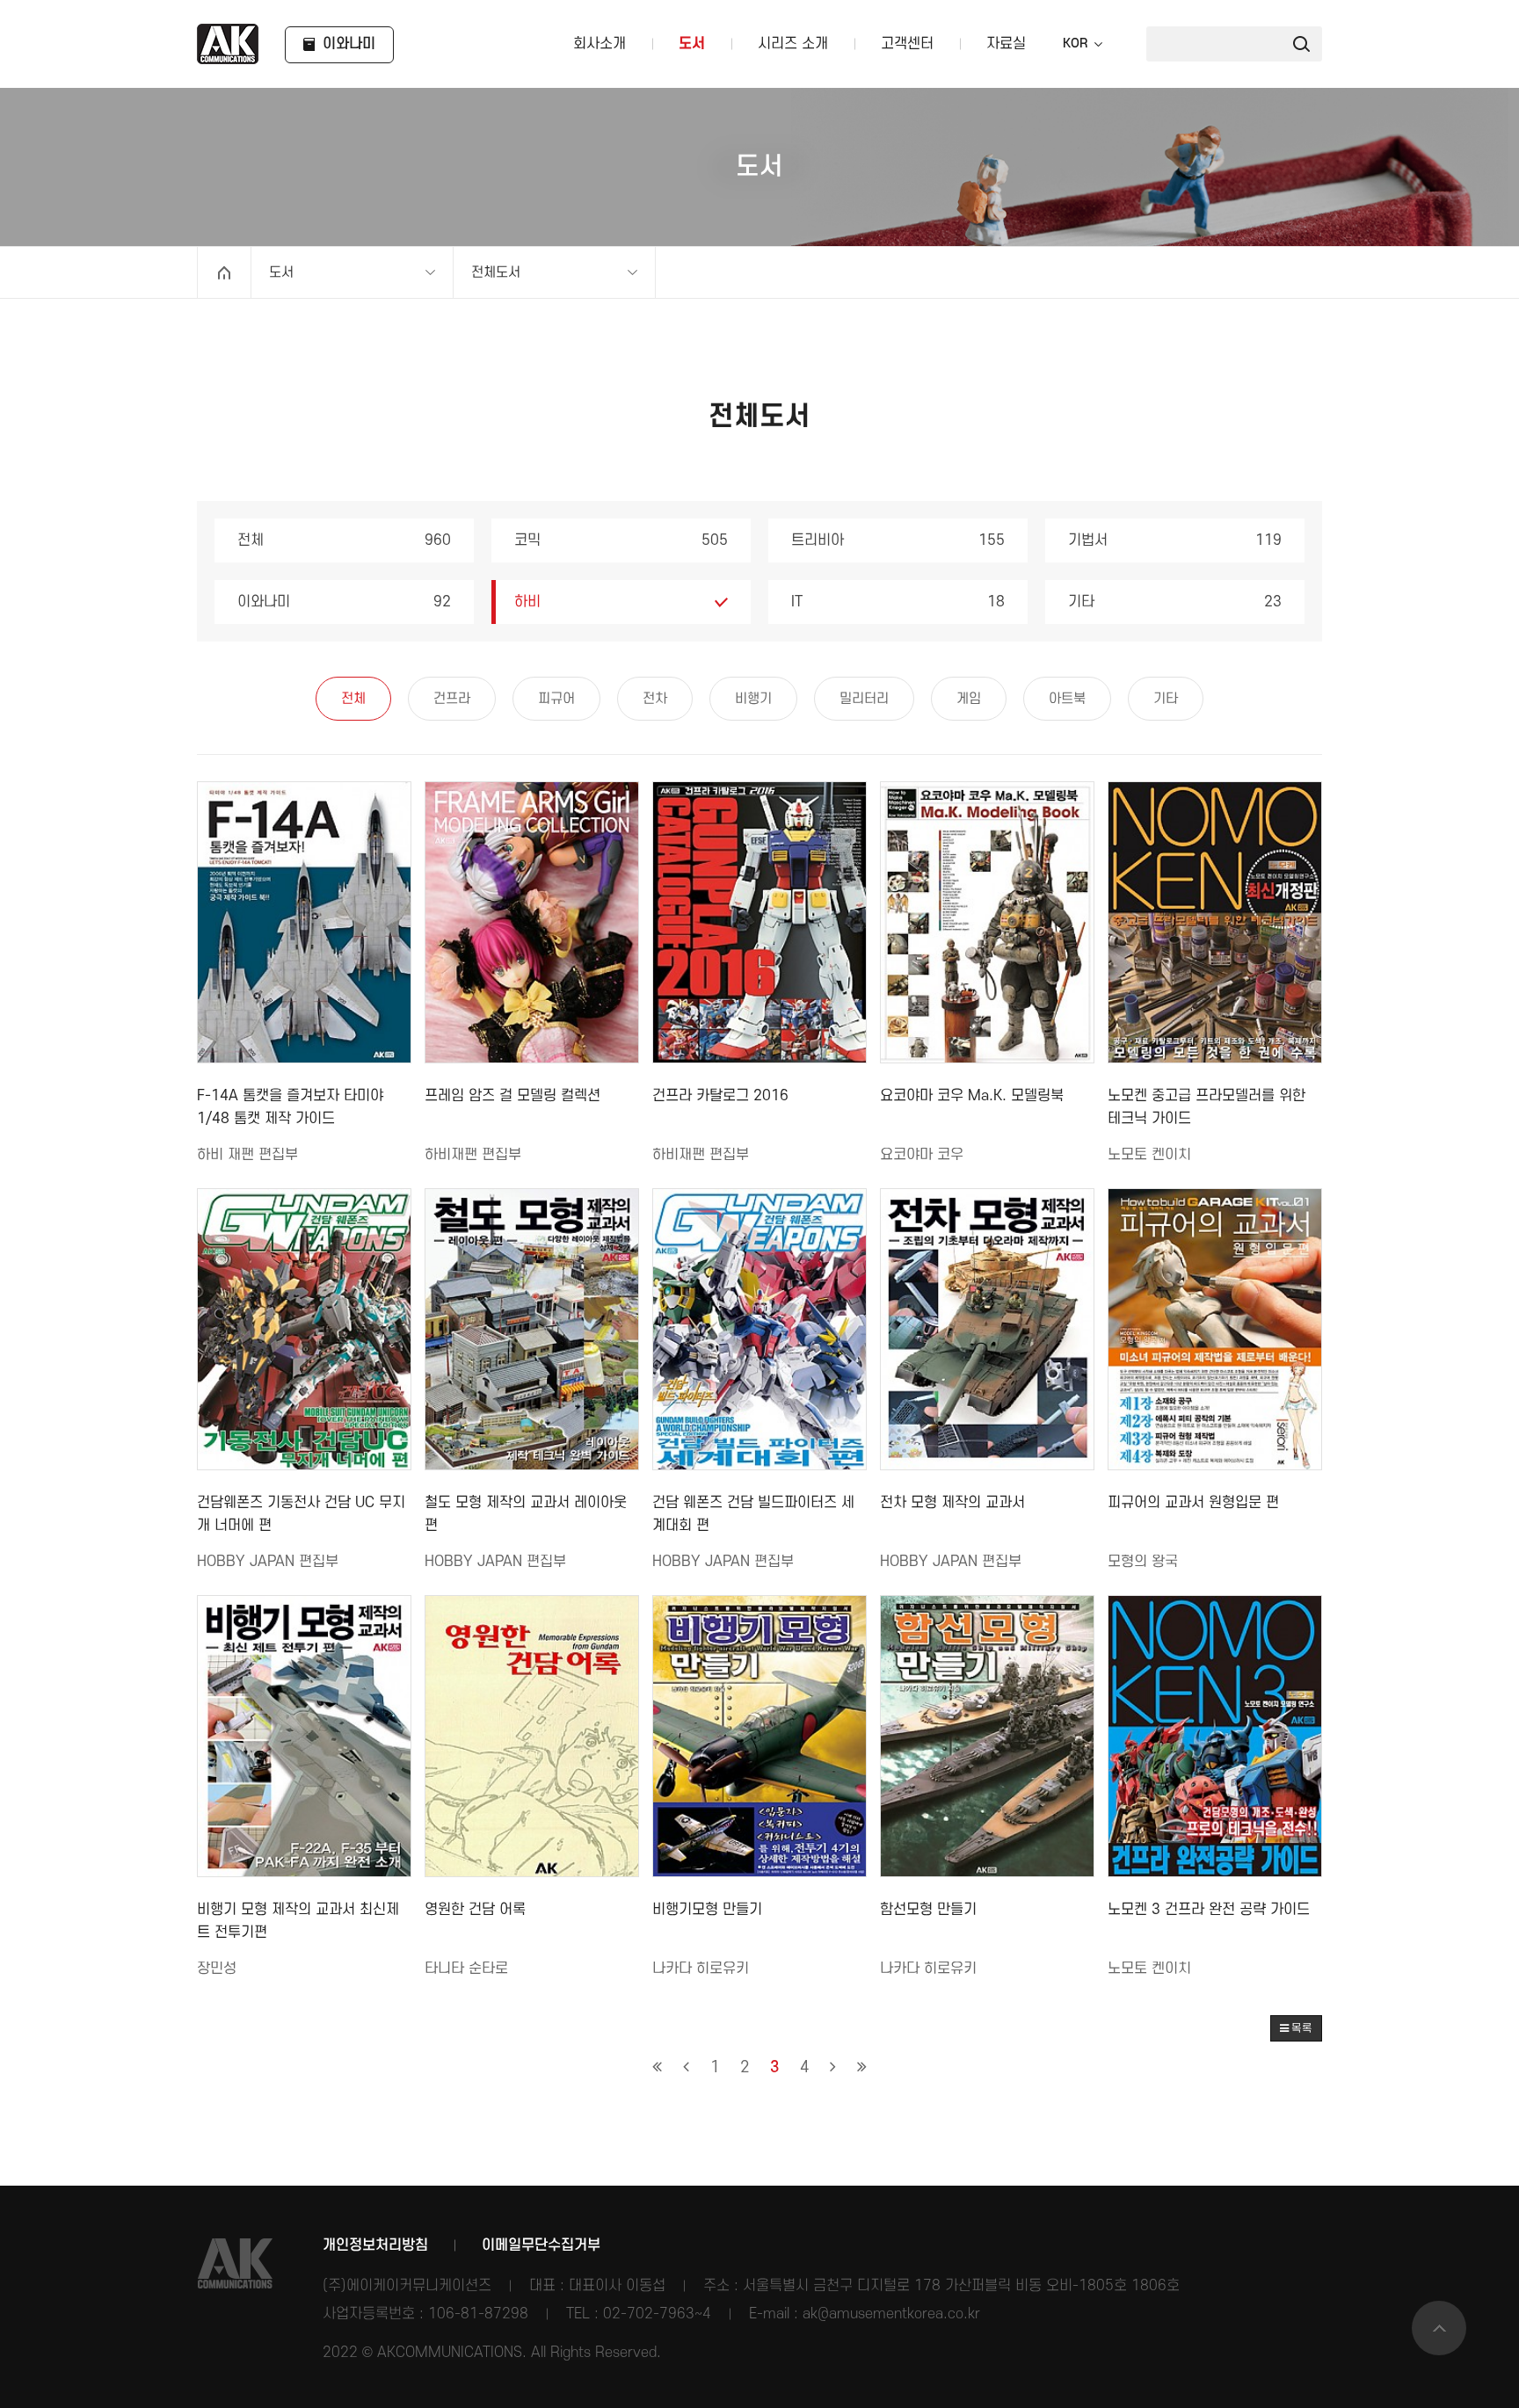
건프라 (452, 699)
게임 (969, 699)
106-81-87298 (478, 2314)
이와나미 (344, 602)
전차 (655, 699)
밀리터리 (864, 699)
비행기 (753, 699)
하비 (527, 602)
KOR (1075, 44)
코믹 (621, 540)
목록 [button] (1301, 2028)
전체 (344, 540)
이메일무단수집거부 (541, 2245)
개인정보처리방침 (375, 2245)
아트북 (1067, 699)
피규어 (556, 699)
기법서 (1175, 540)
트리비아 (898, 540)
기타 (1175, 602)
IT (898, 602)
